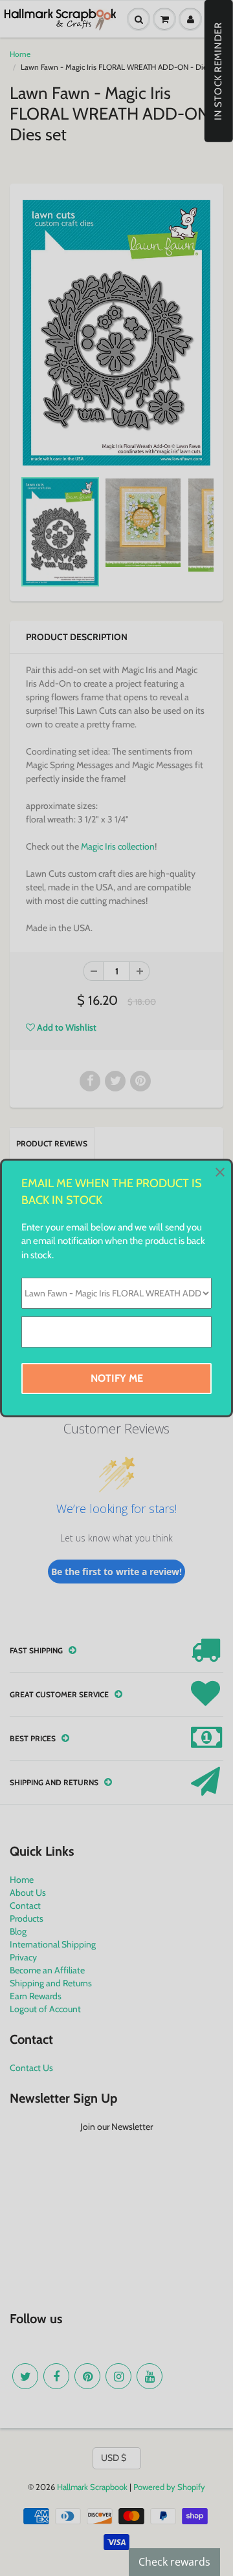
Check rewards (174, 2562)
